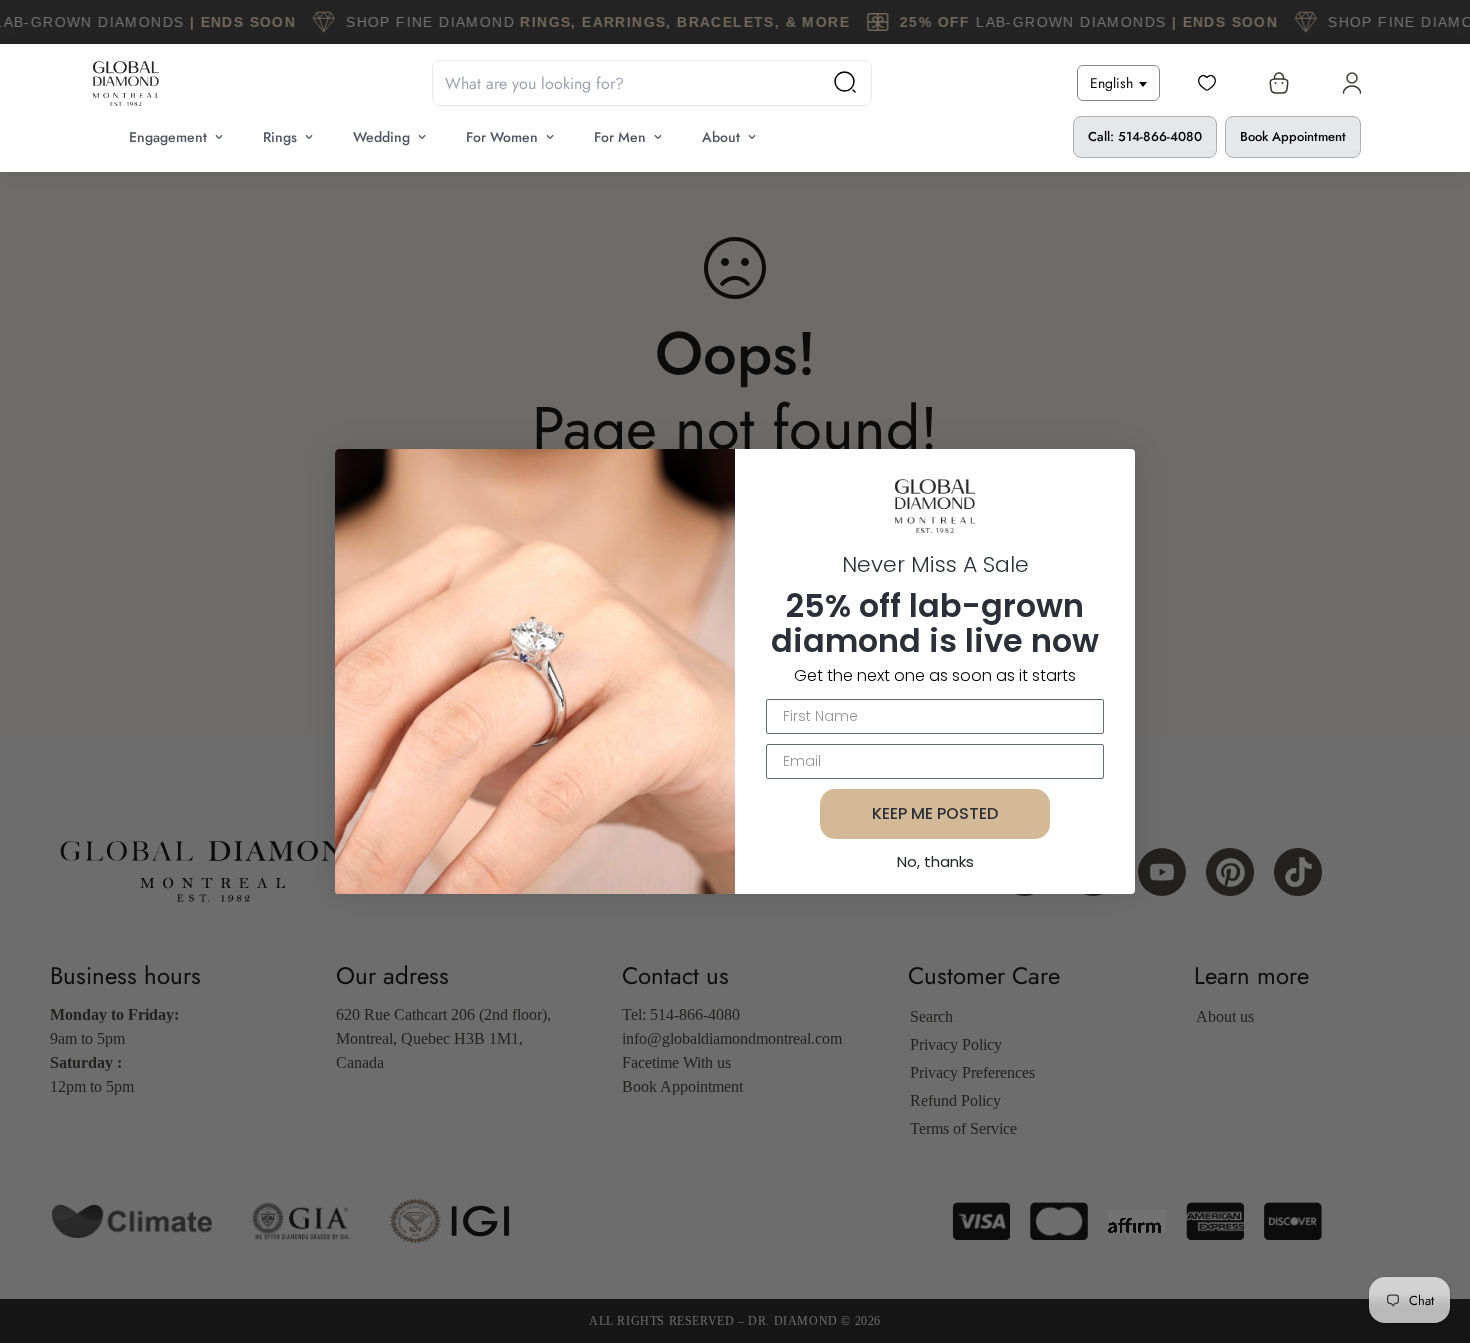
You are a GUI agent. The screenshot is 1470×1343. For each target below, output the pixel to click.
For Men (620, 137)
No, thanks (935, 861)
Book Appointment (1293, 136)
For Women (502, 137)
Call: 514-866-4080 (1145, 136)
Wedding (381, 137)
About (721, 137)
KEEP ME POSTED (935, 813)
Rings (280, 137)
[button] (1275, 83)
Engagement (168, 137)
